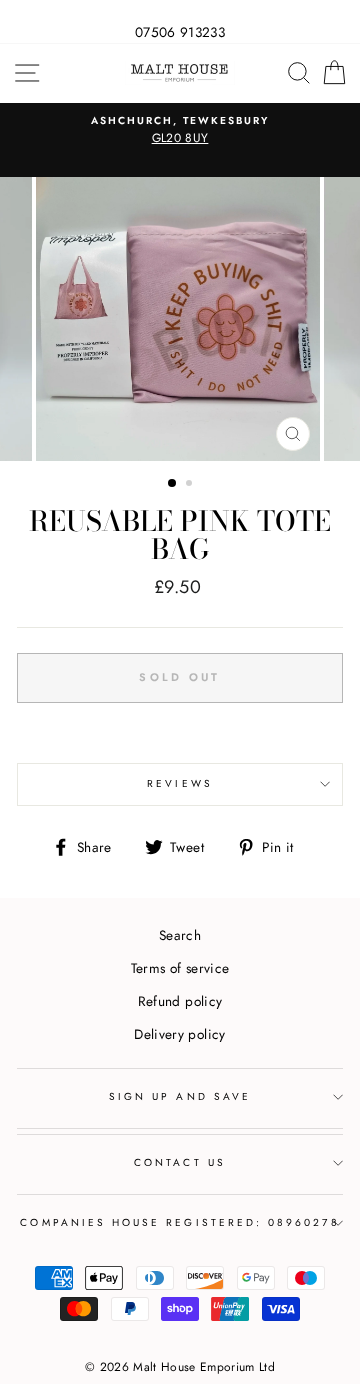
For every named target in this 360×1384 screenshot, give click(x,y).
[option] (180, 131)
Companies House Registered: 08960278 (179, 1222)
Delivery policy (179, 1034)
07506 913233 (180, 32)
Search (180, 935)
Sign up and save (180, 1096)
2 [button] (191, 485)
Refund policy (180, 1001)
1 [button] (173, 484)
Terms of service (180, 968)
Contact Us (180, 1162)
